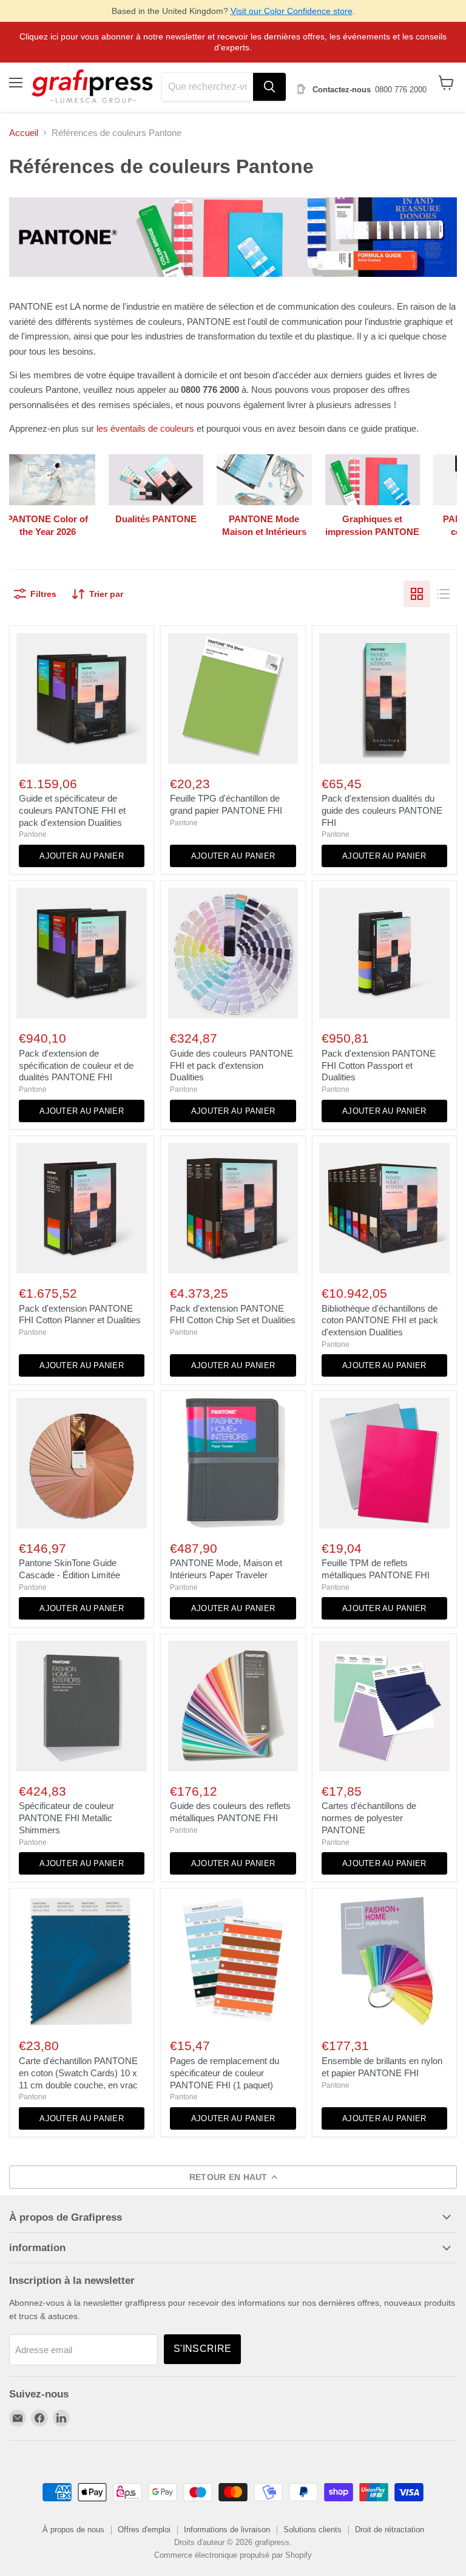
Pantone (33, 834)
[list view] (444, 594)
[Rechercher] (269, 87)
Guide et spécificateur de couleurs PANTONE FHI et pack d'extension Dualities (72, 810)
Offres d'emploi (144, 2530)
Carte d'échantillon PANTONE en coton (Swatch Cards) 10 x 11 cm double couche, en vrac (78, 2073)
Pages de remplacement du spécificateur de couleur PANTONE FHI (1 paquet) (225, 2073)
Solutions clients (312, 2530)
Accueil (24, 133)
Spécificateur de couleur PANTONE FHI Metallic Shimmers (66, 1818)
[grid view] (417, 594)
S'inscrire (202, 2349)
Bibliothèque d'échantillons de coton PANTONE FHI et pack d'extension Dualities (380, 1320)
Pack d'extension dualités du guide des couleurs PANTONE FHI (382, 810)
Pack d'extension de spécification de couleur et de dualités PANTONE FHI (76, 1065)
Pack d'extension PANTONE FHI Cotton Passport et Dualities (379, 1065)
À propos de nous (73, 2530)
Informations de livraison (227, 2530)
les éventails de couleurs (145, 428)
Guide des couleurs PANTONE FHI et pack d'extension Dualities (231, 1065)
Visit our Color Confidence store (292, 11)
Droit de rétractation (390, 2530)
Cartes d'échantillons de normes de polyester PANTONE (369, 1818)
